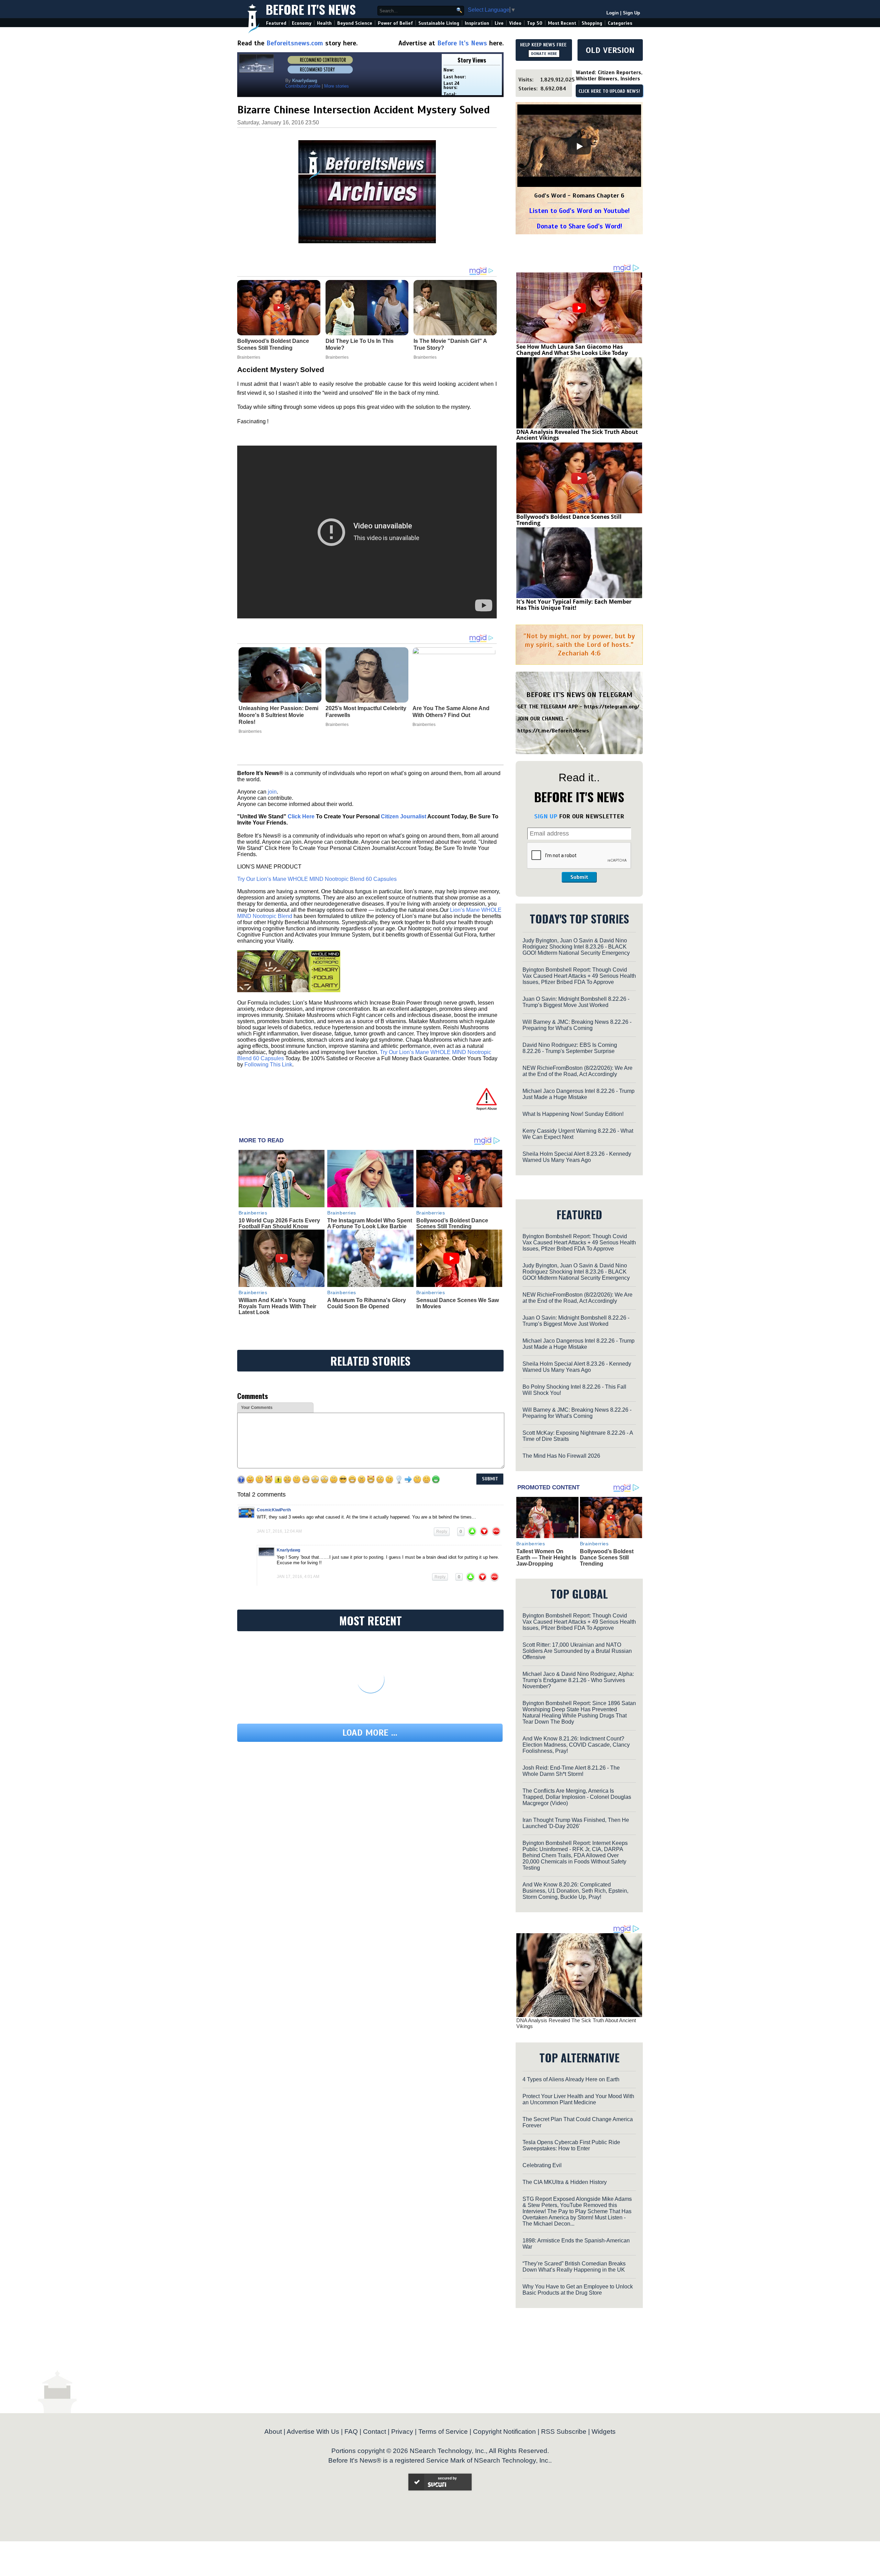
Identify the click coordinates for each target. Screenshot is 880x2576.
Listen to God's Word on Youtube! (579, 211)
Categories (620, 23)
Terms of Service (443, 2432)
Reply (442, 1532)
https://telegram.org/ (612, 707)
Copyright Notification (504, 2432)
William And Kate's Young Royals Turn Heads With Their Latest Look (277, 1306)
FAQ (351, 2432)
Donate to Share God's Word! (579, 226)
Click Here (301, 816)
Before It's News (311, 9)
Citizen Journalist (404, 816)
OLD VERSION (610, 50)
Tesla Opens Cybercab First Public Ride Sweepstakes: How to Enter (571, 2145)
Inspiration (477, 23)
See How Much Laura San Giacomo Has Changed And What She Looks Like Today (572, 350)
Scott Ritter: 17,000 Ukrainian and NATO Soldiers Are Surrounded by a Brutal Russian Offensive (577, 1651)
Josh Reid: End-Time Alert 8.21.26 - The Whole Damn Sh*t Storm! (571, 1771)
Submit (579, 877)
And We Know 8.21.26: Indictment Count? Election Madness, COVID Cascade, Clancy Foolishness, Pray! (576, 1745)
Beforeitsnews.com (295, 43)
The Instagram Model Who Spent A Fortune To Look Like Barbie (370, 1224)
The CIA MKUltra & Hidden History (565, 2182)
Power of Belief (395, 23)
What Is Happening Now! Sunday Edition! (573, 1114)
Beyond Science (355, 23)
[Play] (579, 146)
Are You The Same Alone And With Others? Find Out (451, 712)
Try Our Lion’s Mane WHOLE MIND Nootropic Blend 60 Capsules (317, 879)
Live (499, 23)
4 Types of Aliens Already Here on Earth (571, 2079)
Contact (375, 2432)
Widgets (604, 2432)
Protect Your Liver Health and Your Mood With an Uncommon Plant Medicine (578, 2099)
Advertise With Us (313, 2432)
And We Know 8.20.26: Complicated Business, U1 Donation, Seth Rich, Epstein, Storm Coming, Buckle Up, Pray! (575, 1891)
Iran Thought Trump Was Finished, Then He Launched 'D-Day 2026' (576, 1823)
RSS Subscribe (564, 2432)
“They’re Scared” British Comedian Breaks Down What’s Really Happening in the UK (574, 2267)
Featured (276, 23)
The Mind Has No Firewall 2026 (561, 1456)
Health (324, 23)
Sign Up (631, 13)
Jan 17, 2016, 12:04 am (279, 1531)
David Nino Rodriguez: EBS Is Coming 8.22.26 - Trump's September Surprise (570, 1048)
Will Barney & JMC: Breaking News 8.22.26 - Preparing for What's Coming (577, 1025)
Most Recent (562, 23)
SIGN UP (546, 816)
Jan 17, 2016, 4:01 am (298, 1577)
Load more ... (370, 1733)
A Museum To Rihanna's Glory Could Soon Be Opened (367, 1303)
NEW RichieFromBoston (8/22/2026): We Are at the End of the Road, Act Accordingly (577, 1071)
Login (613, 13)
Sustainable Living (439, 23)
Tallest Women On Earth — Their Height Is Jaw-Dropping (546, 1557)
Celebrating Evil (542, 2165)
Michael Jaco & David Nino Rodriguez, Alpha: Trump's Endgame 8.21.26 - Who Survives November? (578, 1680)
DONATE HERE (544, 54)
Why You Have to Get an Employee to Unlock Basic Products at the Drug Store (578, 2290)
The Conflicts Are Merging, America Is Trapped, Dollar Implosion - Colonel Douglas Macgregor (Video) (577, 1797)
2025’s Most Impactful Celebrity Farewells (366, 712)
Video (515, 23)
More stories (337, 86)
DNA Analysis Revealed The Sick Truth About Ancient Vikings (577, 435)
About (273, 2432)
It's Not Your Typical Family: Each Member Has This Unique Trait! (574, 605)
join (272, 792)
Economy (302, 23)
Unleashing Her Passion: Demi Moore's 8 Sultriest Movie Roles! (278, 715)
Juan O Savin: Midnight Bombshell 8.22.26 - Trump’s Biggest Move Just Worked (576, 1002)
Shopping (592, 23)
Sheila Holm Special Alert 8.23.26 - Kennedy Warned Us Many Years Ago (577, 1157)
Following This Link (268, 1065)
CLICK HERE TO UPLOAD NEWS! (609, 91)
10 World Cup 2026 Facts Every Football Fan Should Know (279, 1224)
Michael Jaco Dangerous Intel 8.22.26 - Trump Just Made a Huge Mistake (579, 1094)
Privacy (402, 2432)
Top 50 (535, 23)
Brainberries (250, 731)
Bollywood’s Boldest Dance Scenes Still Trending (452, 1224)
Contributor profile (303, 86)
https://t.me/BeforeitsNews (553, 731)
